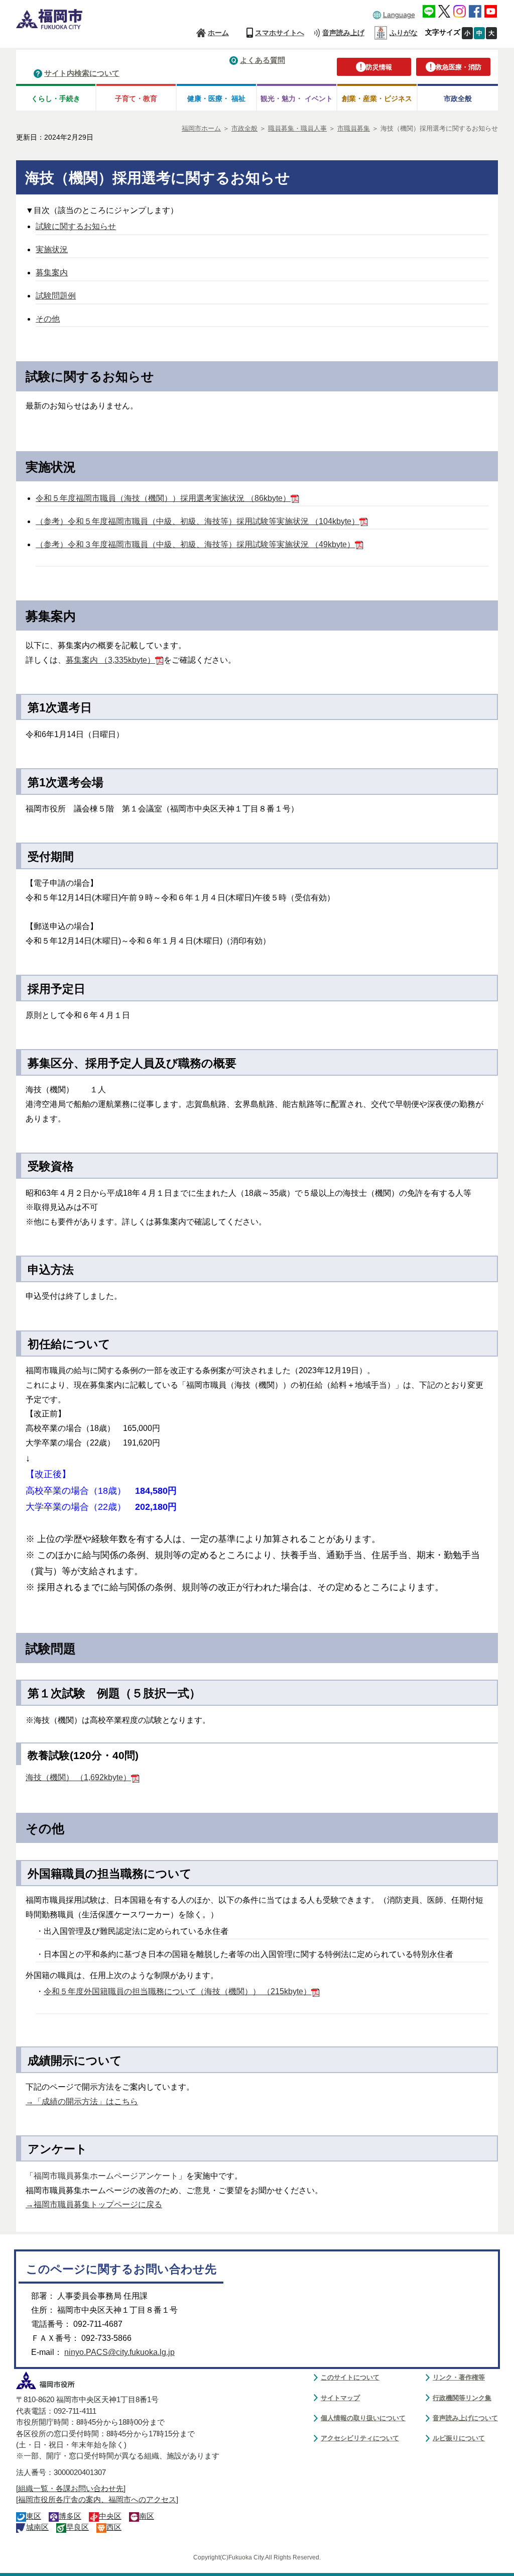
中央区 (110, 2516)
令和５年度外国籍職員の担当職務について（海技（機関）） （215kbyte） (177, 1991)
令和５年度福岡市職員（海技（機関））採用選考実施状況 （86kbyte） (163, 498)
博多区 (70, 2516)
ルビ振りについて (459, 2438)
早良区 (78, 2527)
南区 (147, 2516)
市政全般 (458, 98)
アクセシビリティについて (360, 2438)
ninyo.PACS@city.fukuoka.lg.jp (119, 2352)
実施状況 (52, 249)
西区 (114, 2527)
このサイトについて (350, 2377)
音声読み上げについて (465, 2418)
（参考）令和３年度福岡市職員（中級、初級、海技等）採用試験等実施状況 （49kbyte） (195, 544)
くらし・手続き (56, 98)
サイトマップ (340, 2398)
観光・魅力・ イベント (297, 98)
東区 (34, 2516)
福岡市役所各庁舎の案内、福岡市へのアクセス (97, 2500)
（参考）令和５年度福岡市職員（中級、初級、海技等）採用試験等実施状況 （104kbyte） (198, 521)
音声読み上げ (343, 33)
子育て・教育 (136, 98)
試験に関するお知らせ (76, 226)
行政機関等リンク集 (462, 2398)
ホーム (218, 33)
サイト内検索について (82, 73)
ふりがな (404, 33)
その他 (48, 319)
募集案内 (52, 273)
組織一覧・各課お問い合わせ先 (71, 2489)
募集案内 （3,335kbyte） (110, 660)
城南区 (37, 2527)
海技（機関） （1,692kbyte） (78, 1777)
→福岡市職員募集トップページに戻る (94, 2204)
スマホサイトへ (280, 33)
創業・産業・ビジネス (377, 98)
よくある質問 (263, 60)
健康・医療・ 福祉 (216, 98)
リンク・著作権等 (459, 2377)
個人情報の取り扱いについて (363, 2418)
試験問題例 (56, 296)
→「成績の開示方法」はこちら (82, 2101)
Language (399, 15)
